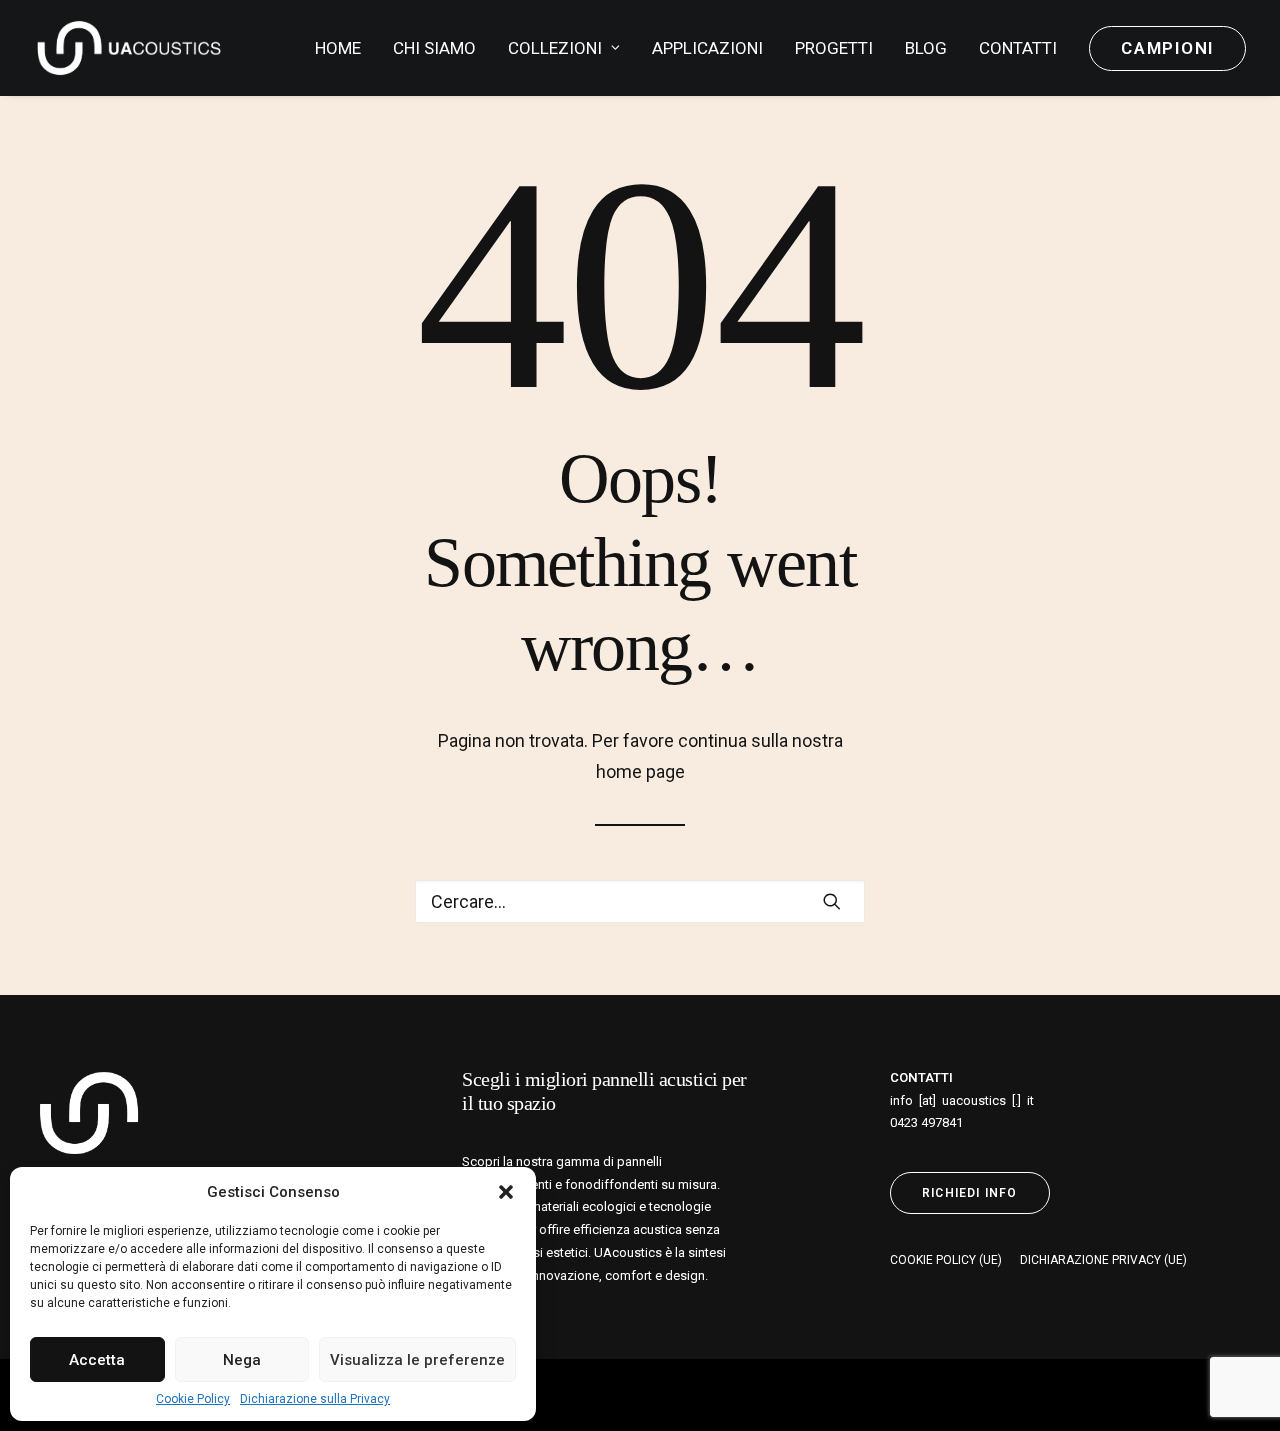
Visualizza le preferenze (417, 1360)
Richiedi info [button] (970, 1193)
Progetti (834, 48)
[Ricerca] (640, 901)
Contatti (1018, 48)
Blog (926, 48)
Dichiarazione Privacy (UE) (1103, 1260)
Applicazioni (707, 48)
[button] (506, 1192)
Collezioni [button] (555, 48)
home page (640, 771)
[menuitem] (345, 48)
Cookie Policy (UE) (946, 1260)
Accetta (97, 1360)
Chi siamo (434, 48)
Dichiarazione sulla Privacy (315, 1399)
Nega (242, 1360)
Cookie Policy (193, 1399)
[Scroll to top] (1239, 1388)
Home (338, 48)
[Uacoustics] (129, 48)
